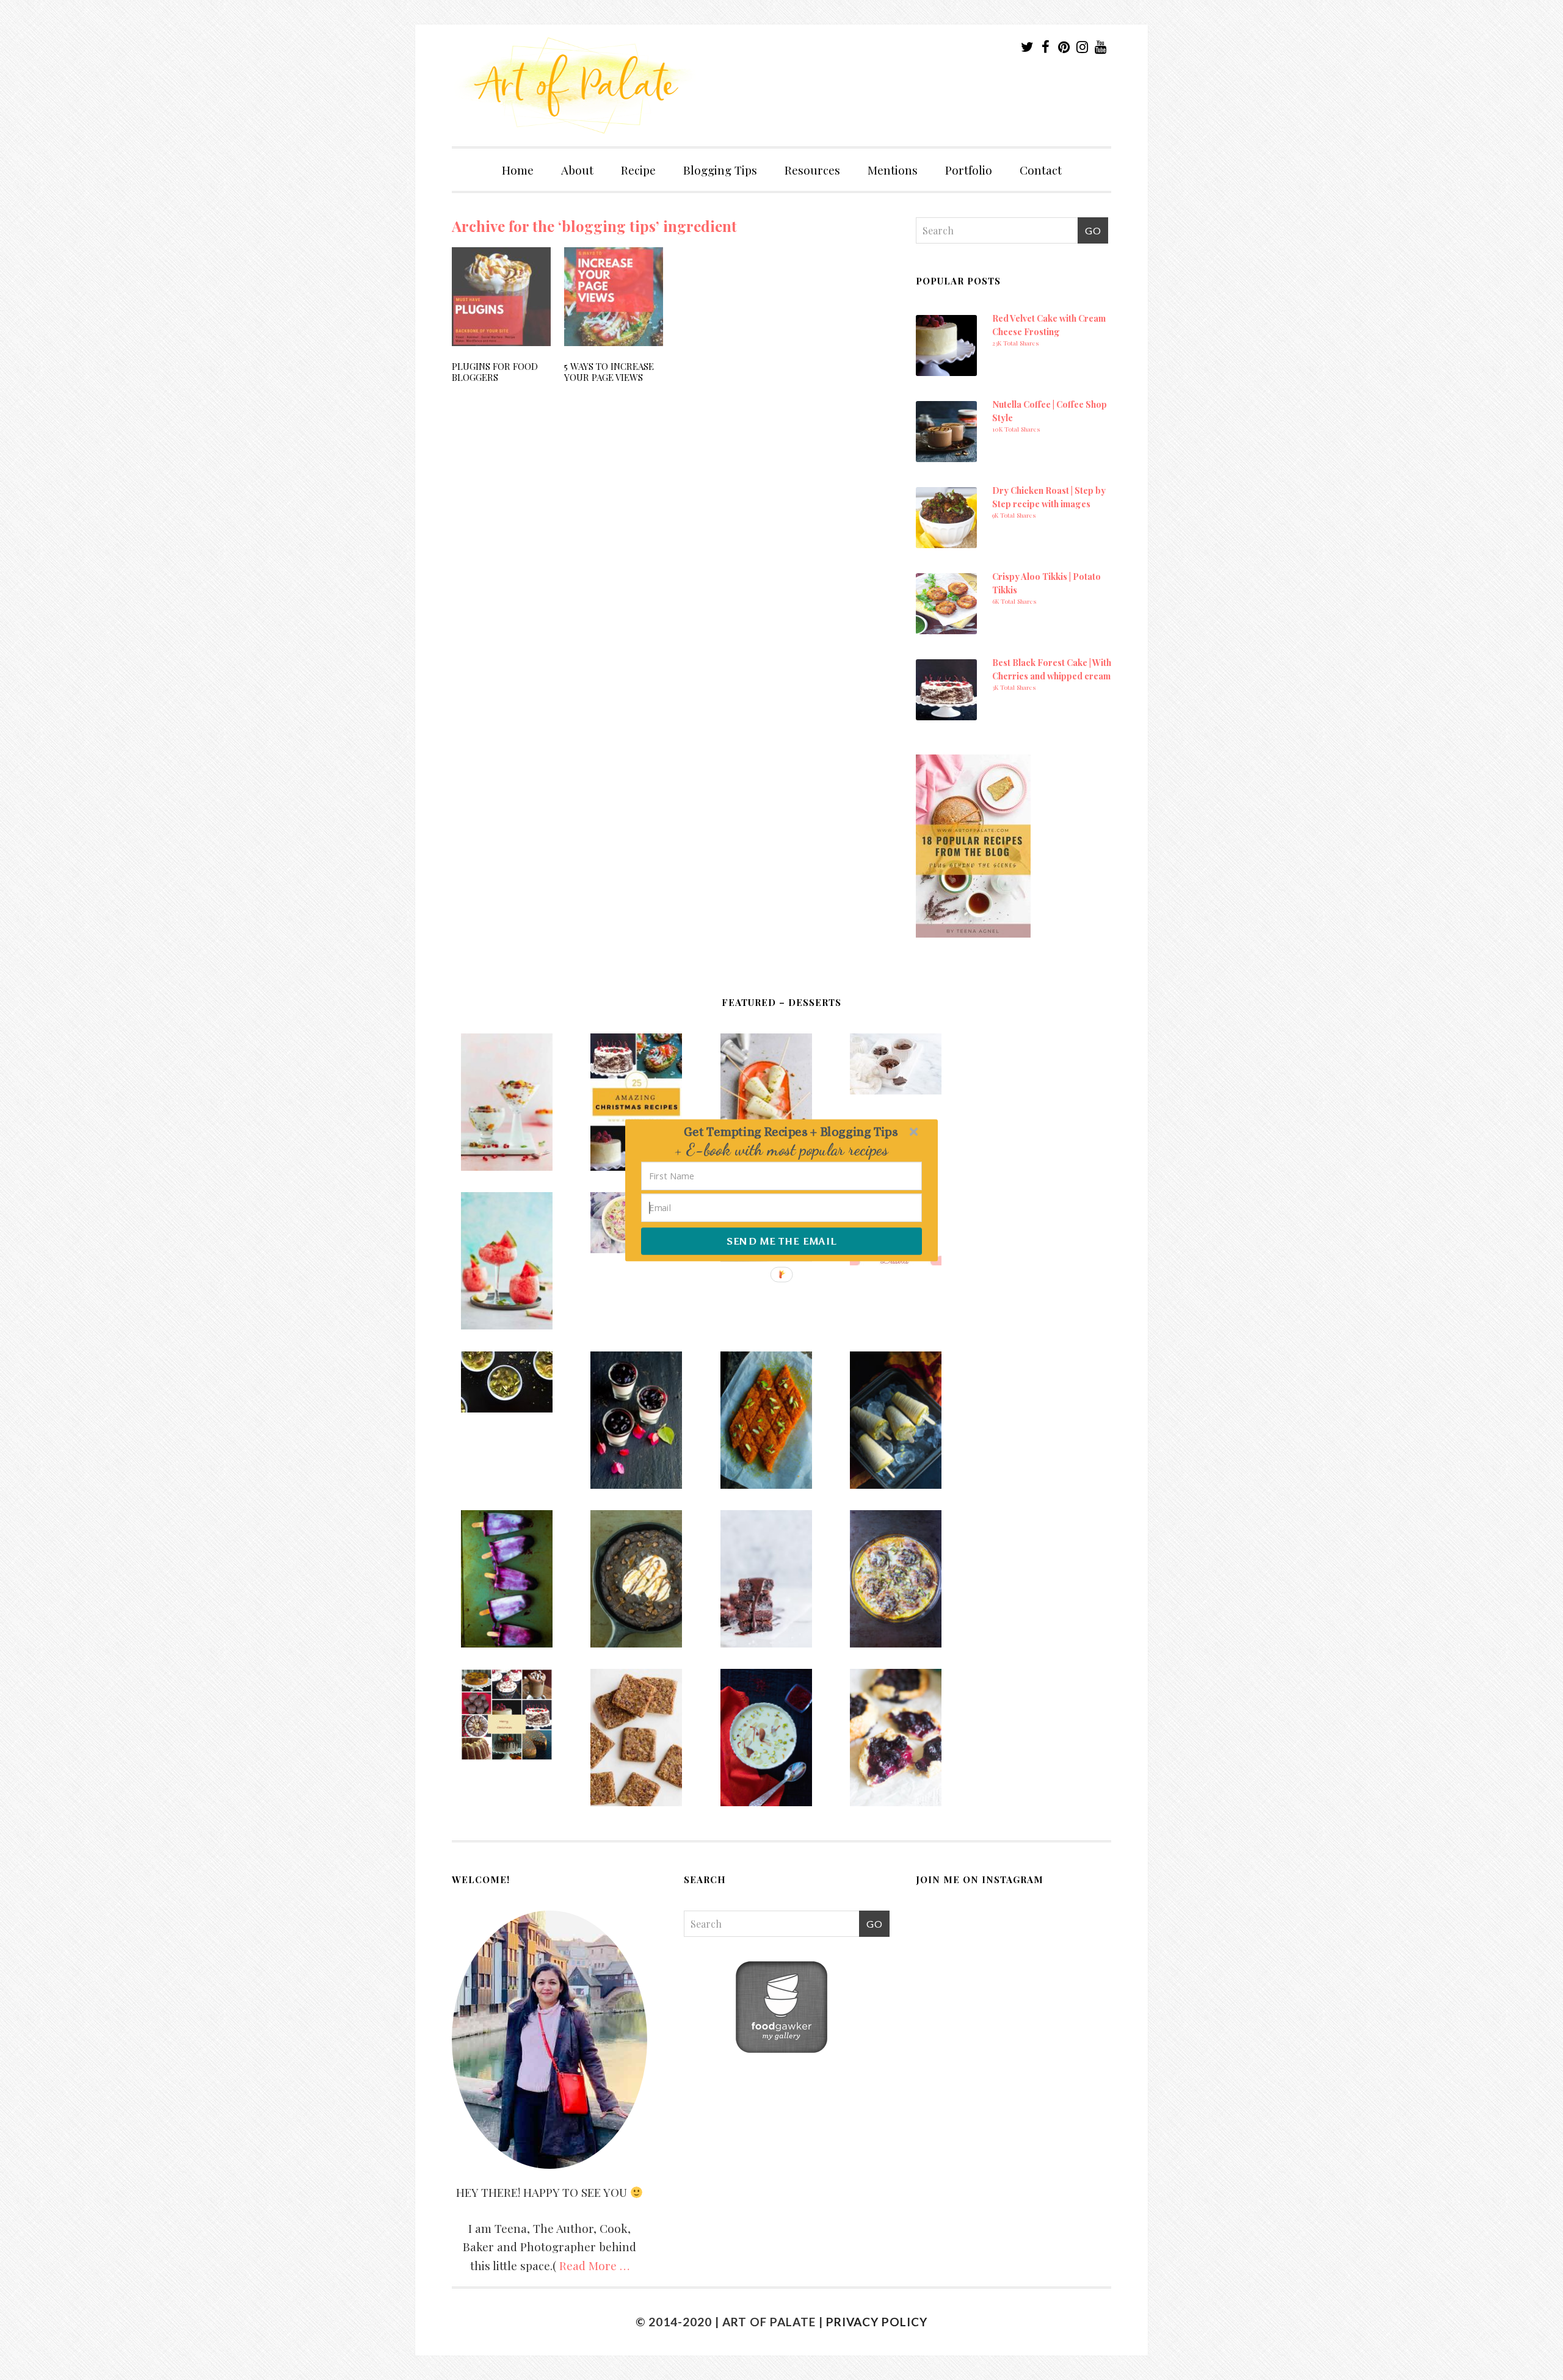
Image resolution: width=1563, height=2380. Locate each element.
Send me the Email (781, 1241)
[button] (791, 1131)
